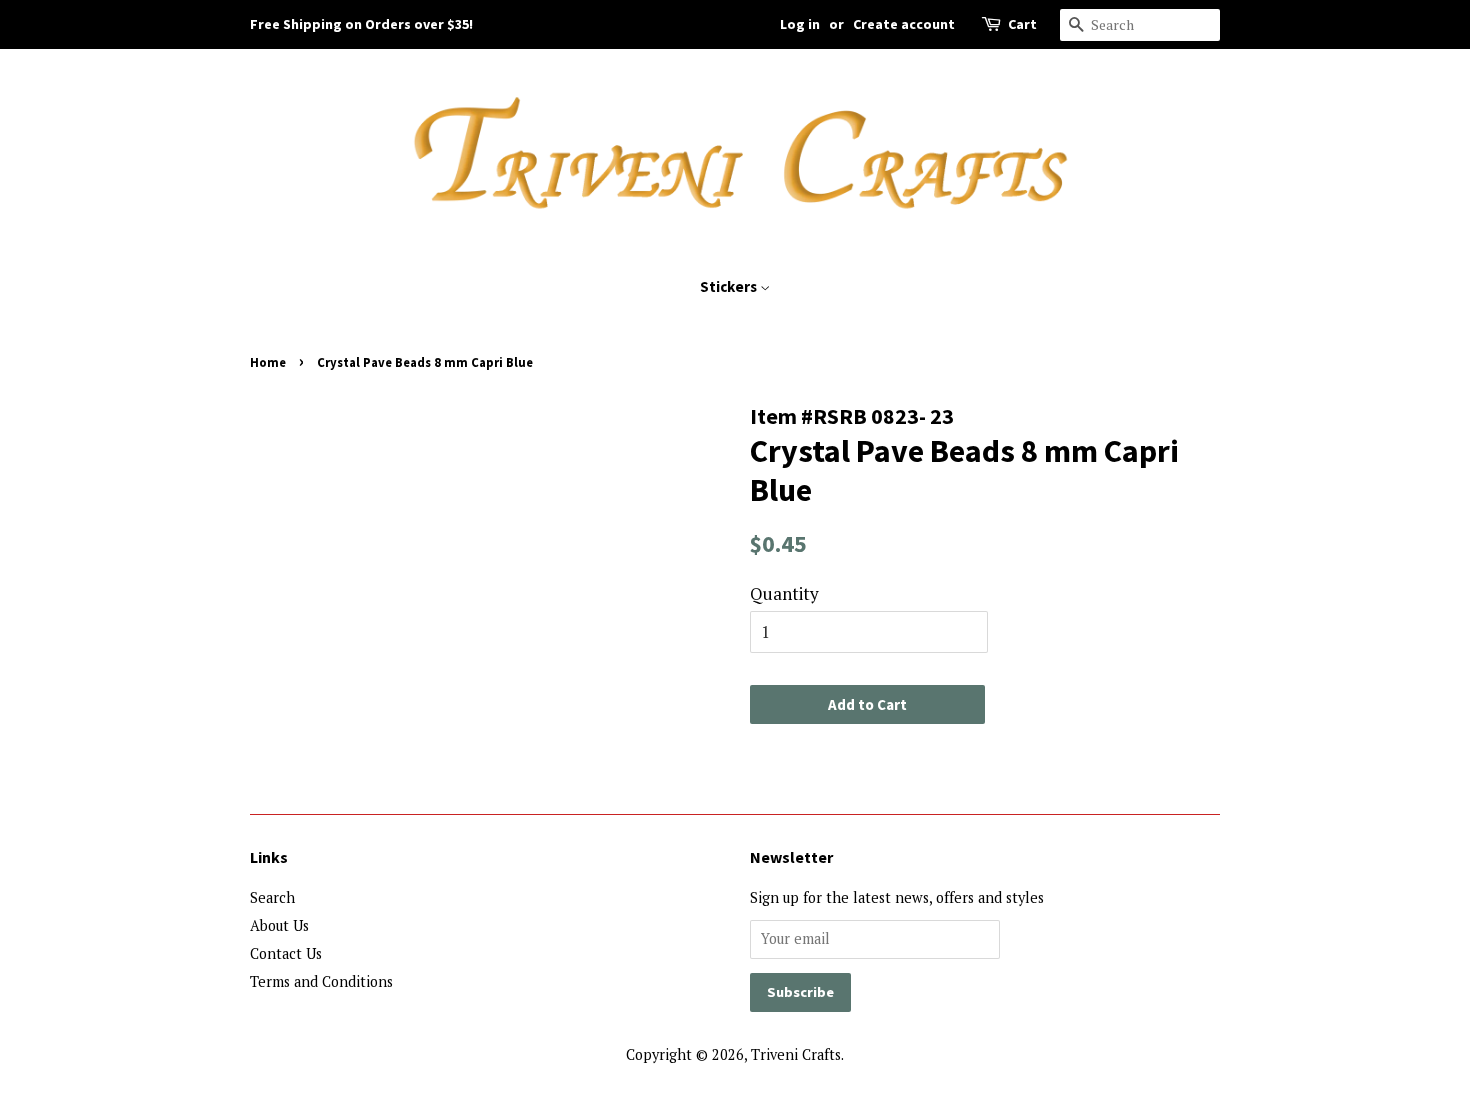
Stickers (730, 286)
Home (268, 362)
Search (272, 897)
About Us (279, 925)
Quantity (784, 593)
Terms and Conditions (321, 981)
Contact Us (286, 953)
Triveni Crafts (796, 1054)
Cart (1022, 24)
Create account (904, 24)
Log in (800, 24)
